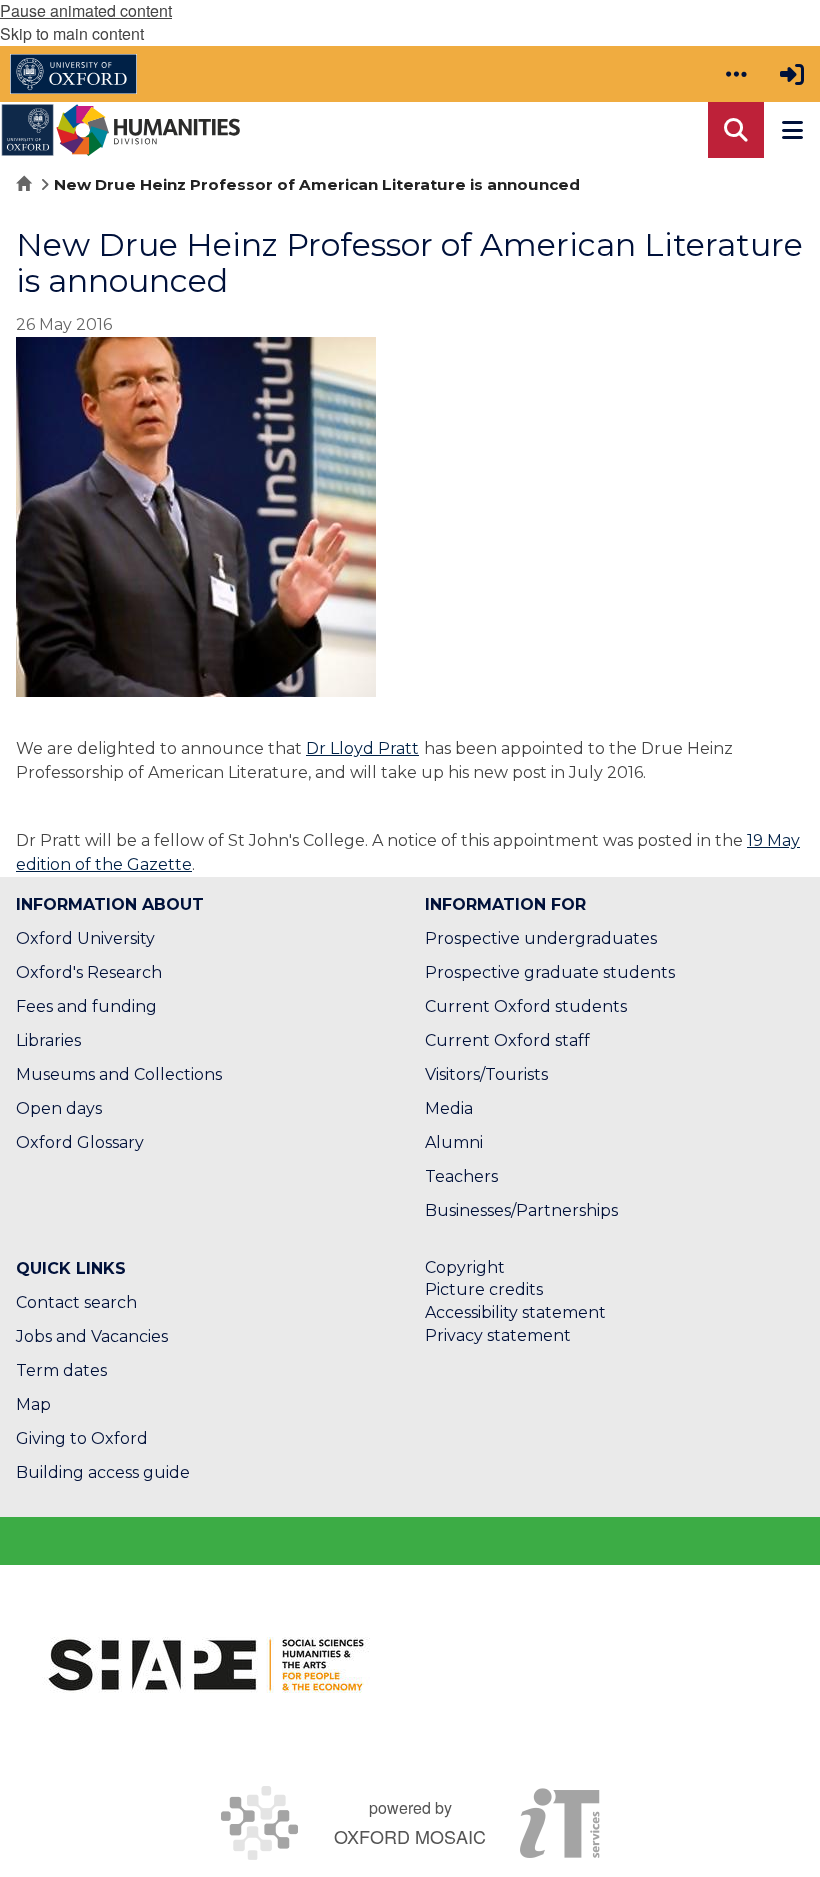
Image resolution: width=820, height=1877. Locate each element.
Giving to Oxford (82, 1438)
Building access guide (103, 1472)
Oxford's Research (89, 972)
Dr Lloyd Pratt (362, 748)
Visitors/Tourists (486, 1074)
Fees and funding (86, 1006)
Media (449, 1108)
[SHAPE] (206, 1665)
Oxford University (85, 938)
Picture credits (484, 1289)
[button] (736, 74)
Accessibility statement (515, 1312)
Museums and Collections (119, 1074)
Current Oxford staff (507, 1040)
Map (33, 1404)
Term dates (61, 1370)
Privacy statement (498, 1335)
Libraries (48, 1040)
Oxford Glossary (80, 1142)
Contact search (76, 1302)
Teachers (461, 1176)
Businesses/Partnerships (521, 1210)
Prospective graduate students (550, 972)
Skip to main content (72, 33)
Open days (59, 1108)
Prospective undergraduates (541, 938)
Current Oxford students (526, 1006)
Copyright (465, 1267)
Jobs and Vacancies (92, 1336)
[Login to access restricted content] (792, 74)
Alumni (454, 1142)
